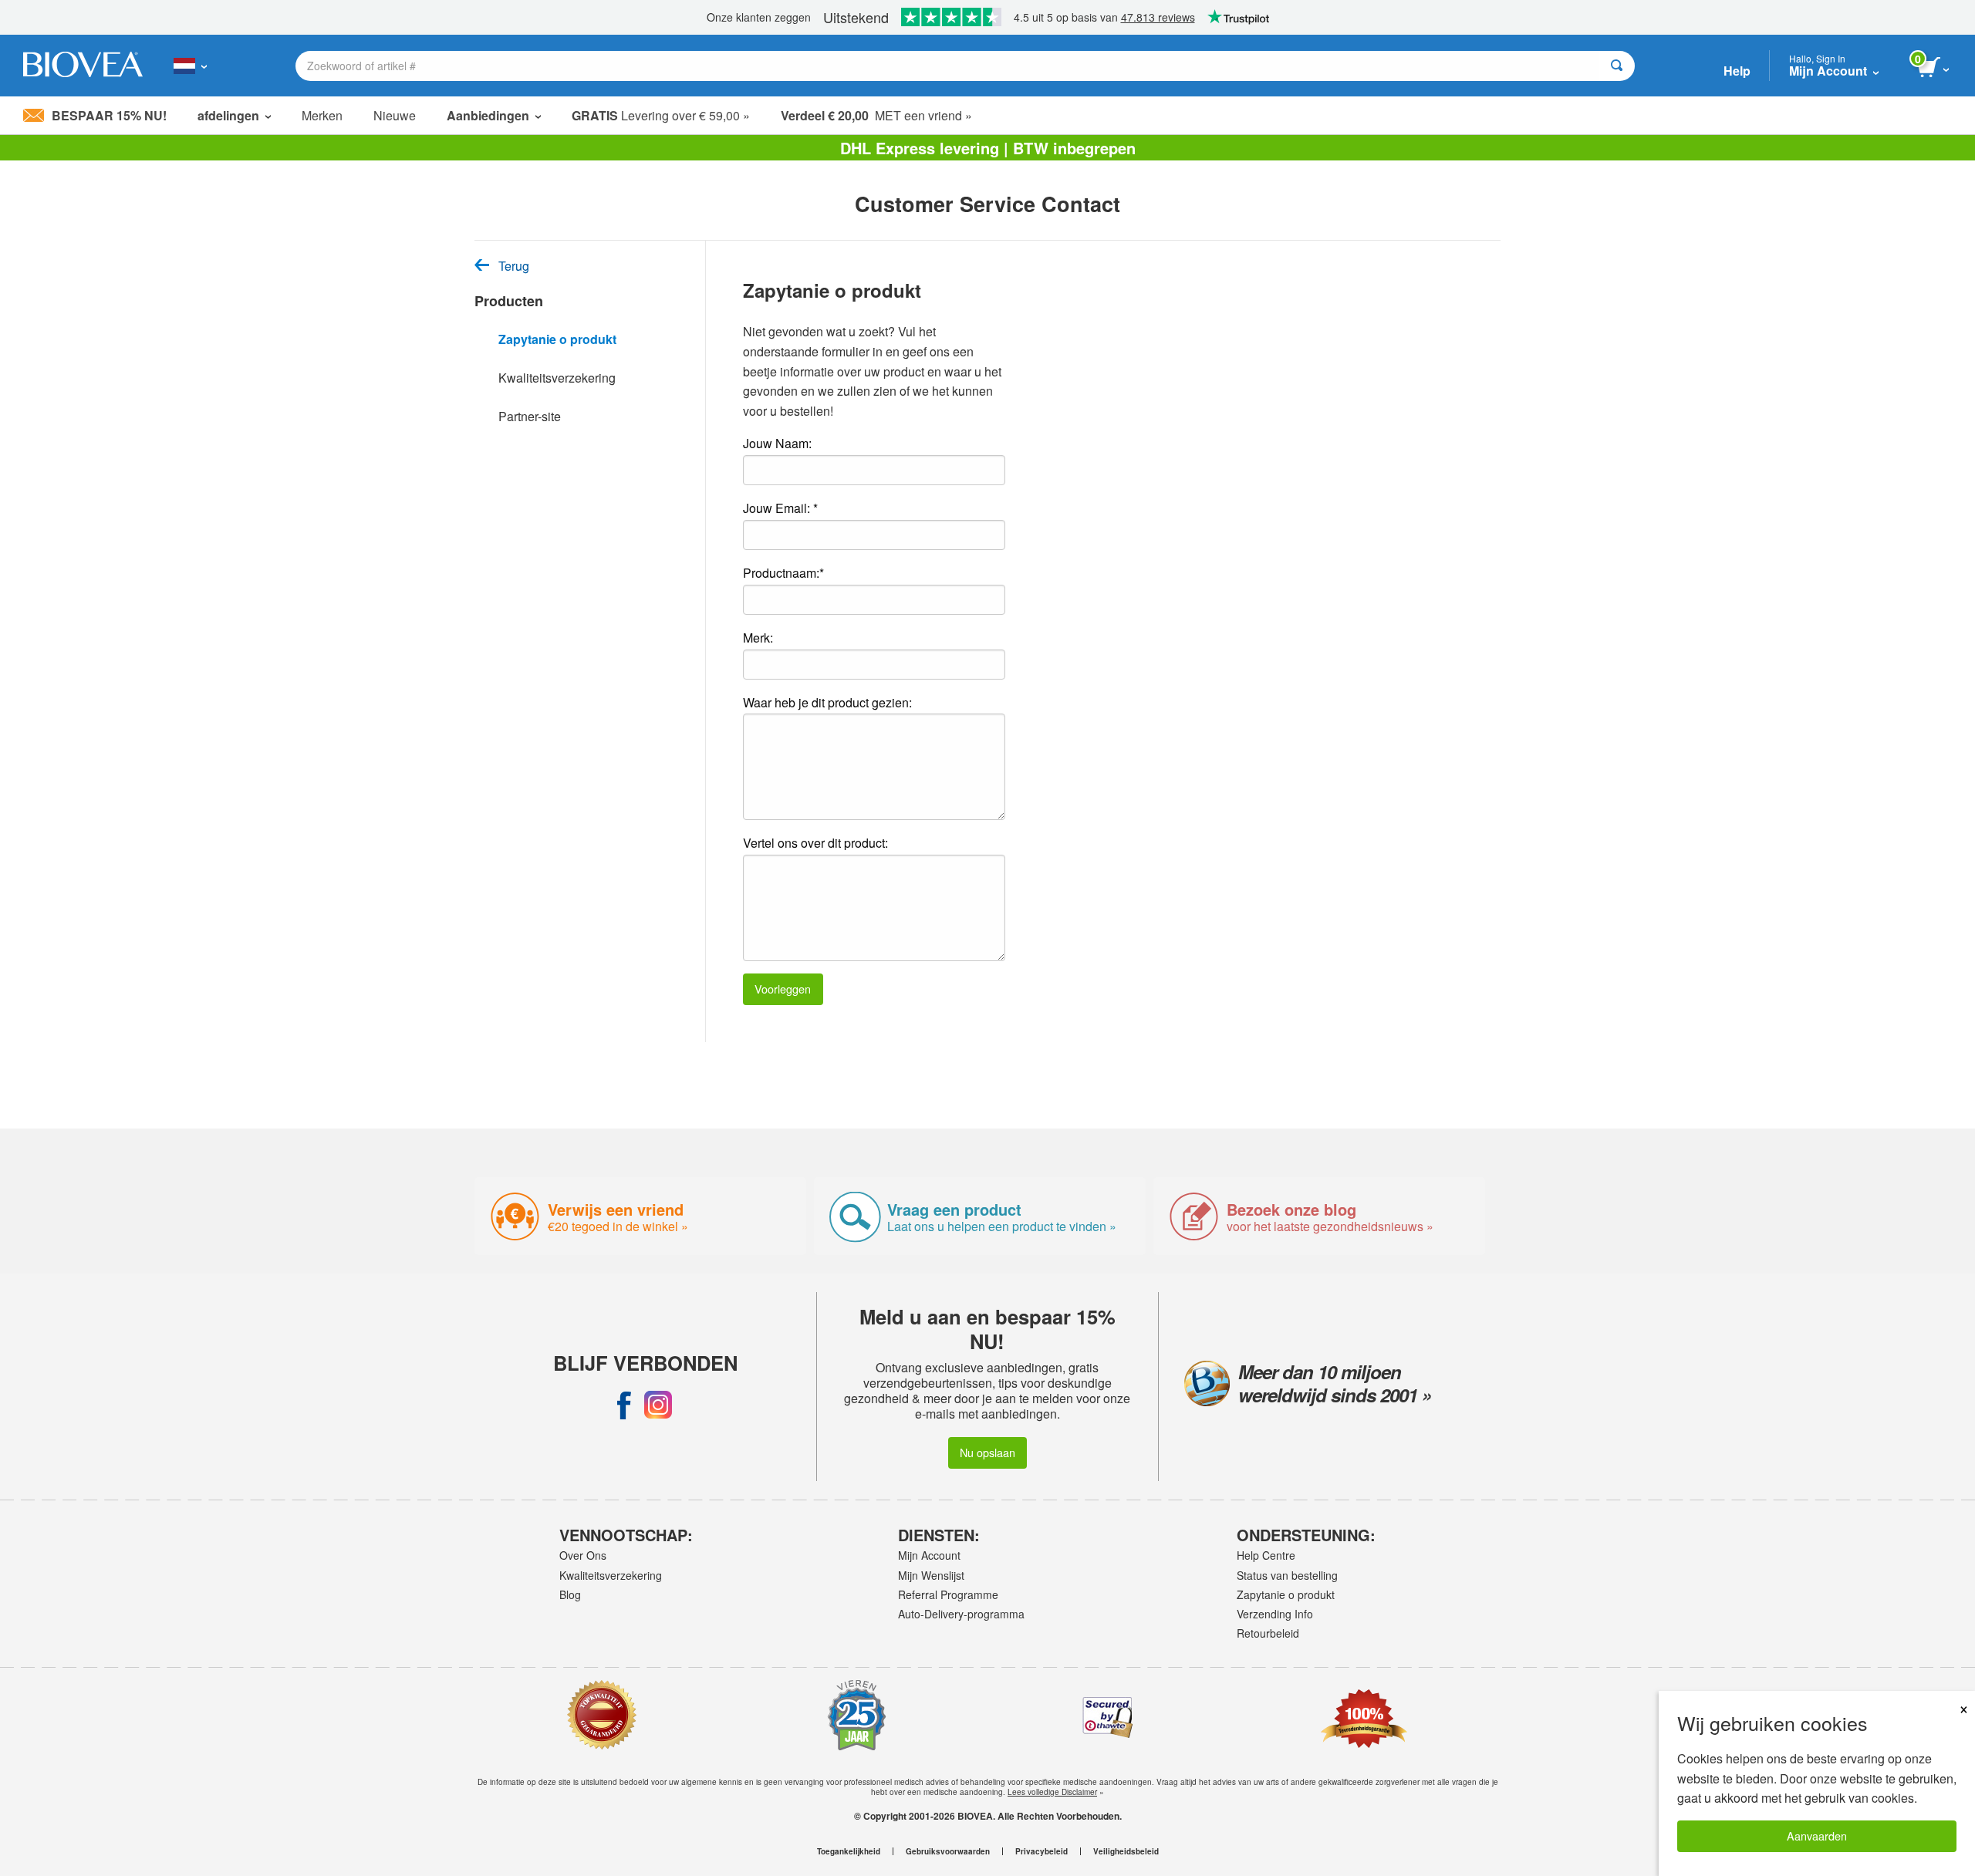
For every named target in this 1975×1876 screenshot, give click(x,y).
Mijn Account (929, 1555)
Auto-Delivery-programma (961, 1614)
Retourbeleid (1268, 1633)
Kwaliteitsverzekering (557, 378)
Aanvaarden (1817, 1836)
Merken (322, 115)
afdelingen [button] (228, 115)
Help (1737, 71)
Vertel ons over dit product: (815, 843)
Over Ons (583, 1555)
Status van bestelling (1287, 1575)
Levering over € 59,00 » (661, 115)
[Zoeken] (1617, 66)
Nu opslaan (987, 1452)
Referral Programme (948, 1594)
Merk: (758, 638)
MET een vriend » (876, 115)
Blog (570, 1594)
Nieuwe (395, 115)
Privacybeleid (1042, 1851)
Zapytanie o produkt (557, 339)
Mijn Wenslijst (931, 1575)
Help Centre (1266, 1555)
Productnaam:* (783, 573)
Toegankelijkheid (849, 1851)
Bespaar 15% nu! (109, 115)
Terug (514, 266)
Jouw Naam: (777, 443)
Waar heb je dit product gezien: (827, 702)
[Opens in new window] (624, 1405)
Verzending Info (1275, 1614)
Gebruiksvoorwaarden (948, 1851)
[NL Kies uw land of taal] (190, 66)
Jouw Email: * (780, 508)
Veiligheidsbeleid (1126, 1851)
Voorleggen (783, 989)
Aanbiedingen (488, 115)
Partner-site (530, 416)
